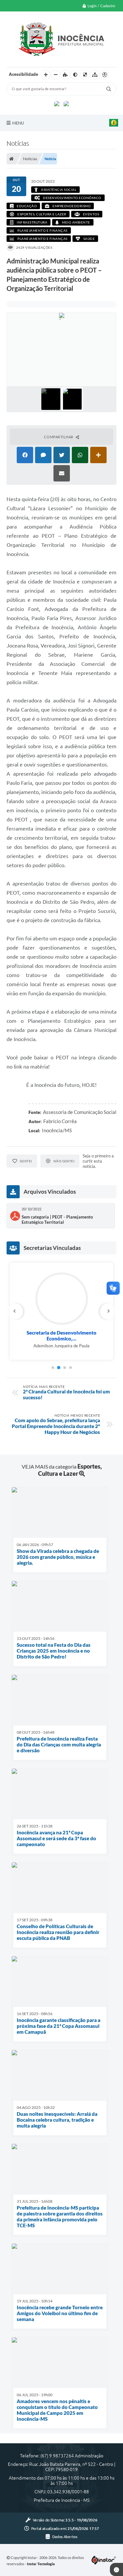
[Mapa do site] (95, 75)
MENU (18, 123)
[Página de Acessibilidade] (105, 75)
